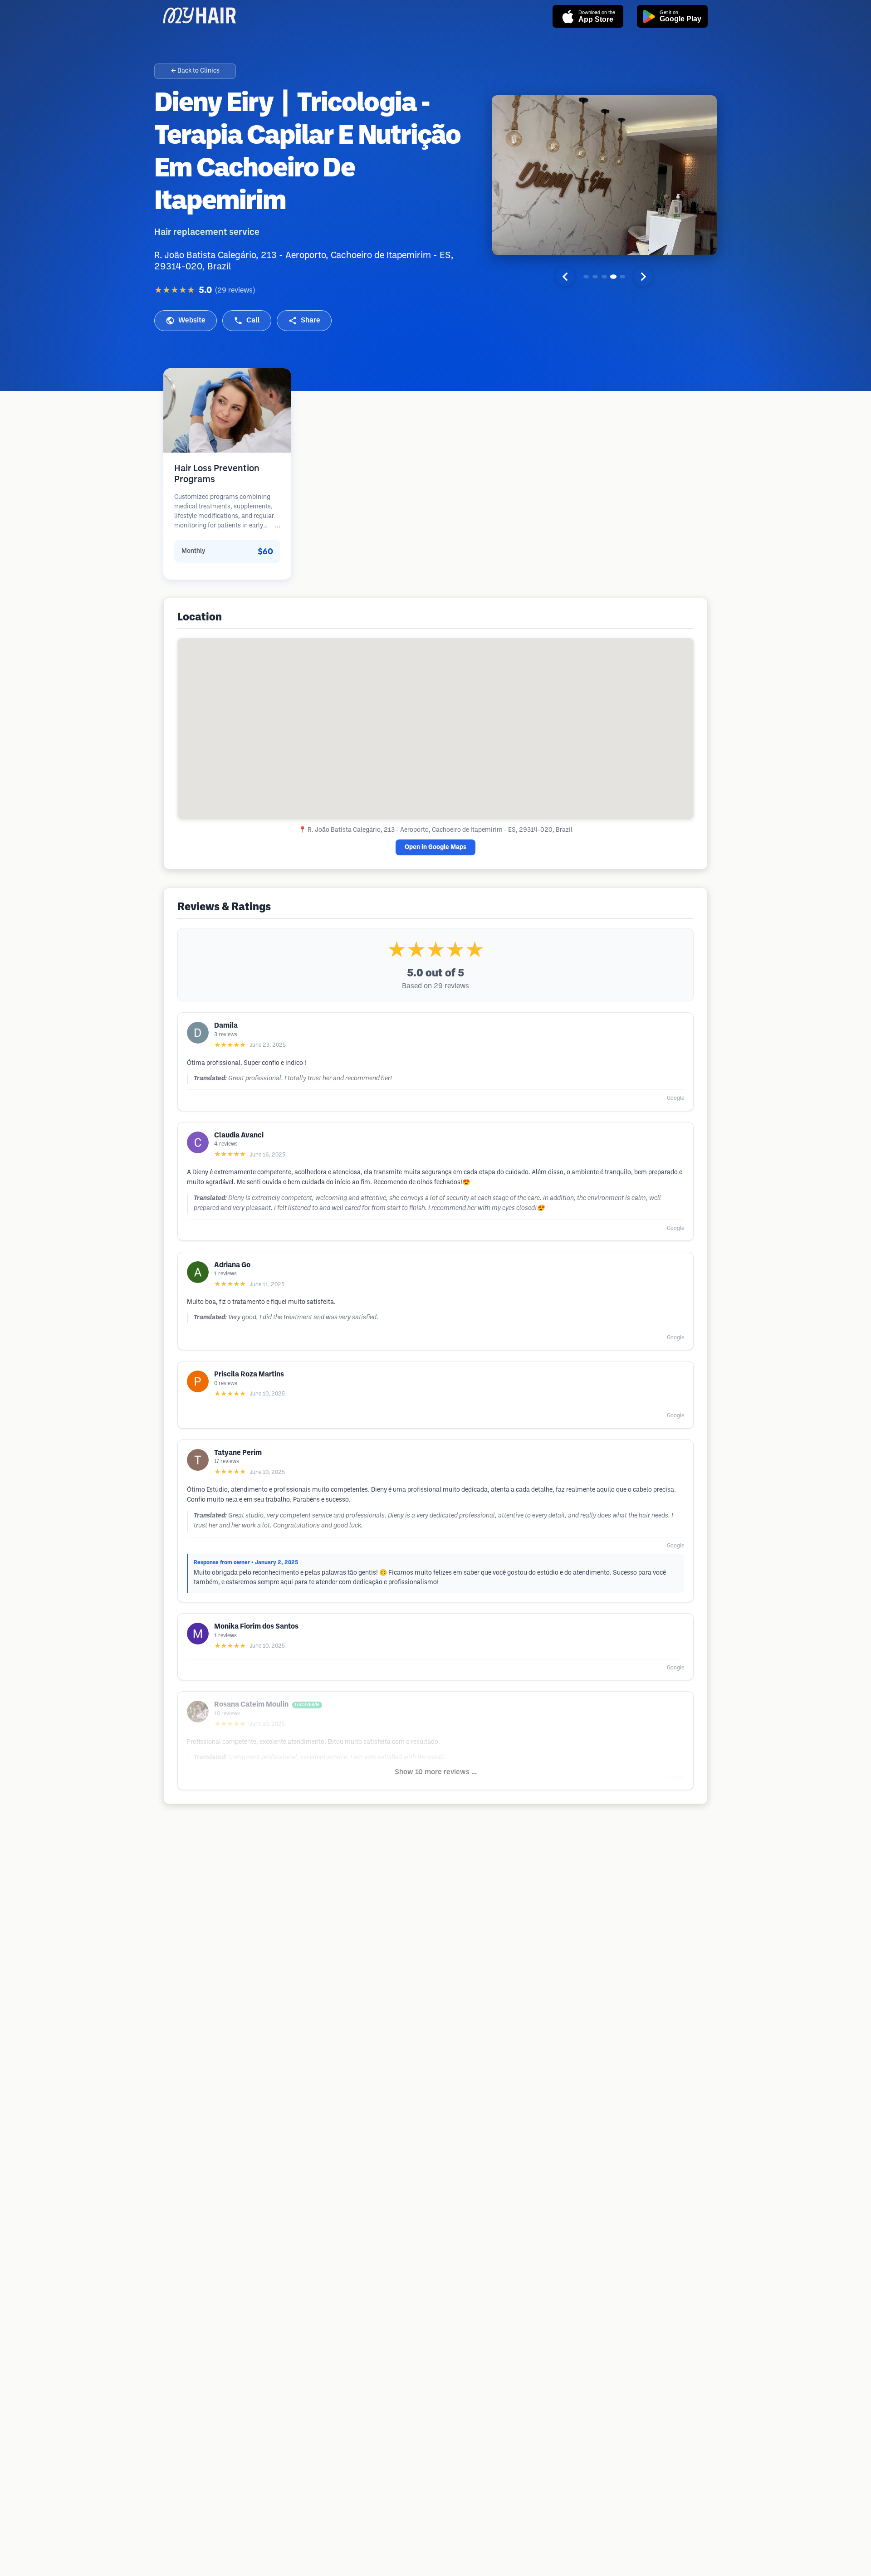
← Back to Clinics (195, 71)
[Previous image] (565, 277)
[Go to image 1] (586, 277)
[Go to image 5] (622, 277)
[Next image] (643, 277)
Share (311, 320)
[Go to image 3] (604, 277)
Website (192, 320)
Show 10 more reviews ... (436, 1772)
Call (253, 320)
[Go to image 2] (595, 277)
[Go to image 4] (613, 277)
